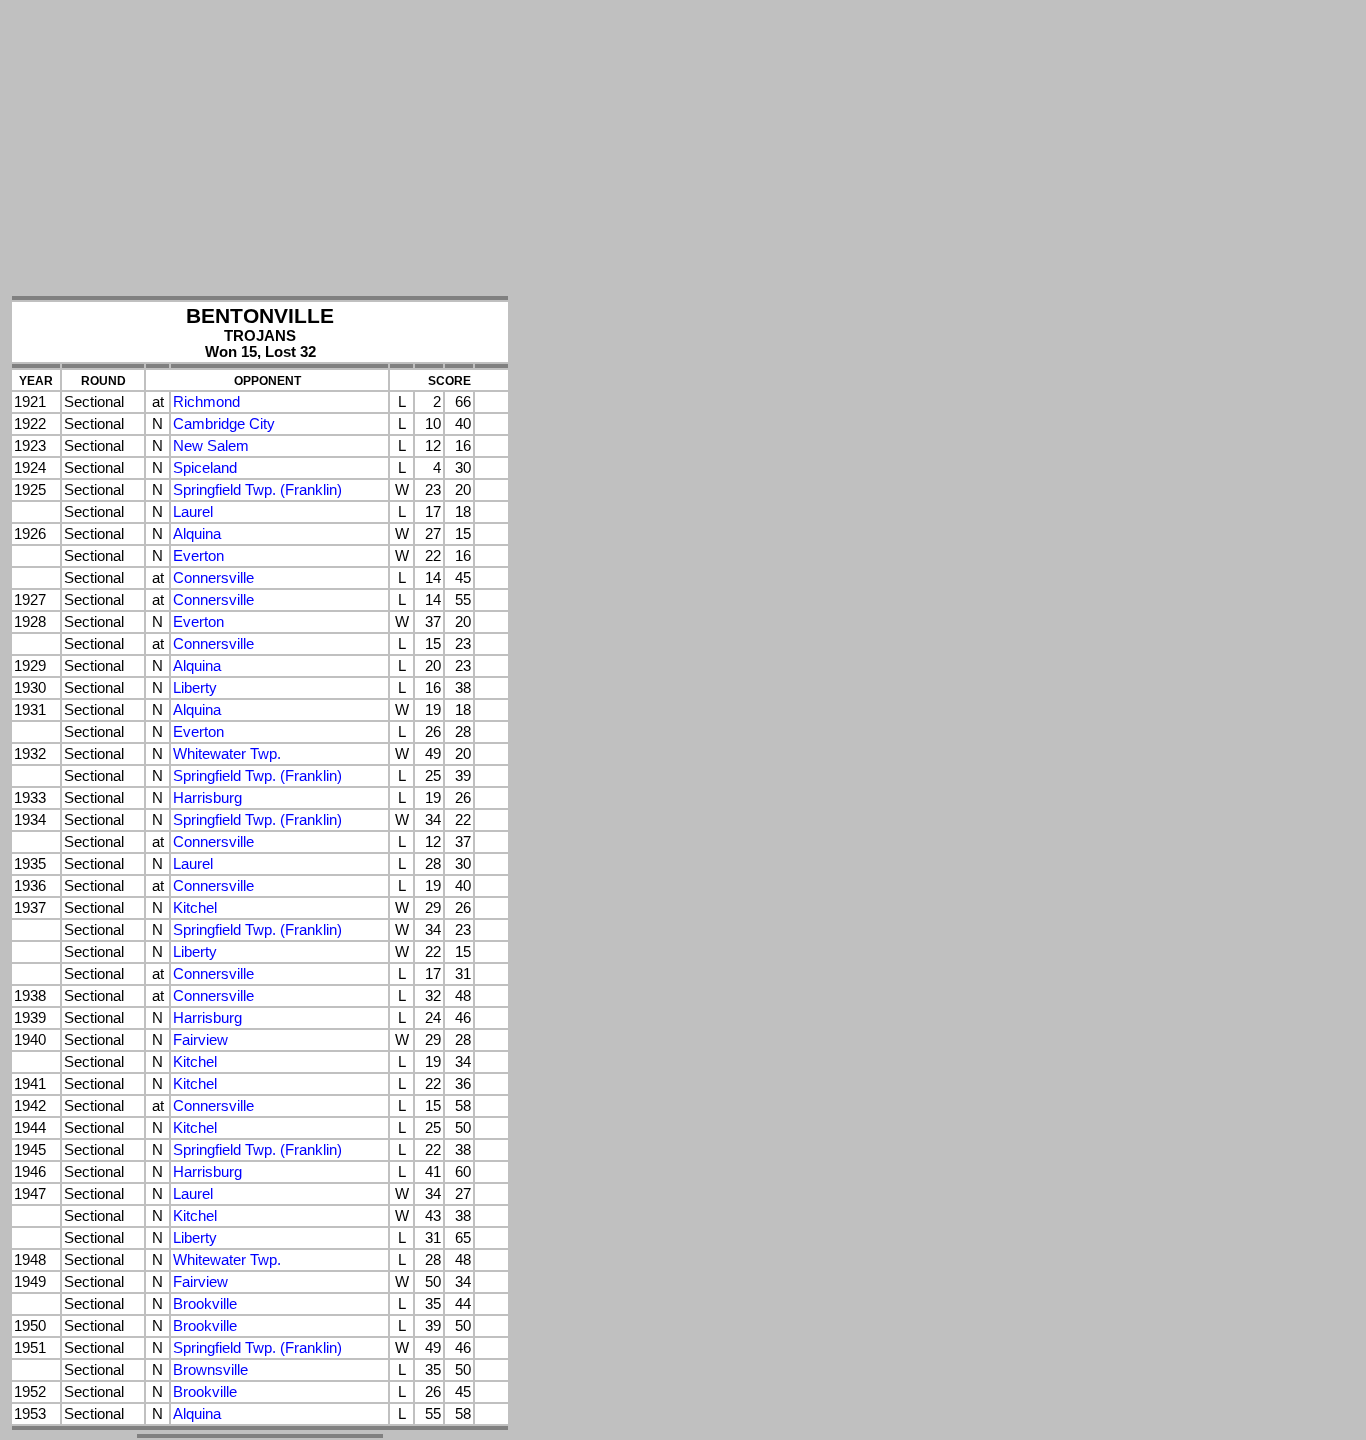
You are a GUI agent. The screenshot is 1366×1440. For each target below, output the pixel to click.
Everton (198, 556)
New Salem (211, 446)
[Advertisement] (260, 150)
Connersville (213, 578)
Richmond (206, 402)
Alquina (197, 534)
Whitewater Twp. (227, 754)
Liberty (195, 688)
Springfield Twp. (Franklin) (257, 490)
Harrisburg (207, 798)
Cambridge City (224, 424)
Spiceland (205, 468)
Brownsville (210, 1370)
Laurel (193, 512)
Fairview (200, 1040)
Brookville (205, 1304)
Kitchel (195, 908)
